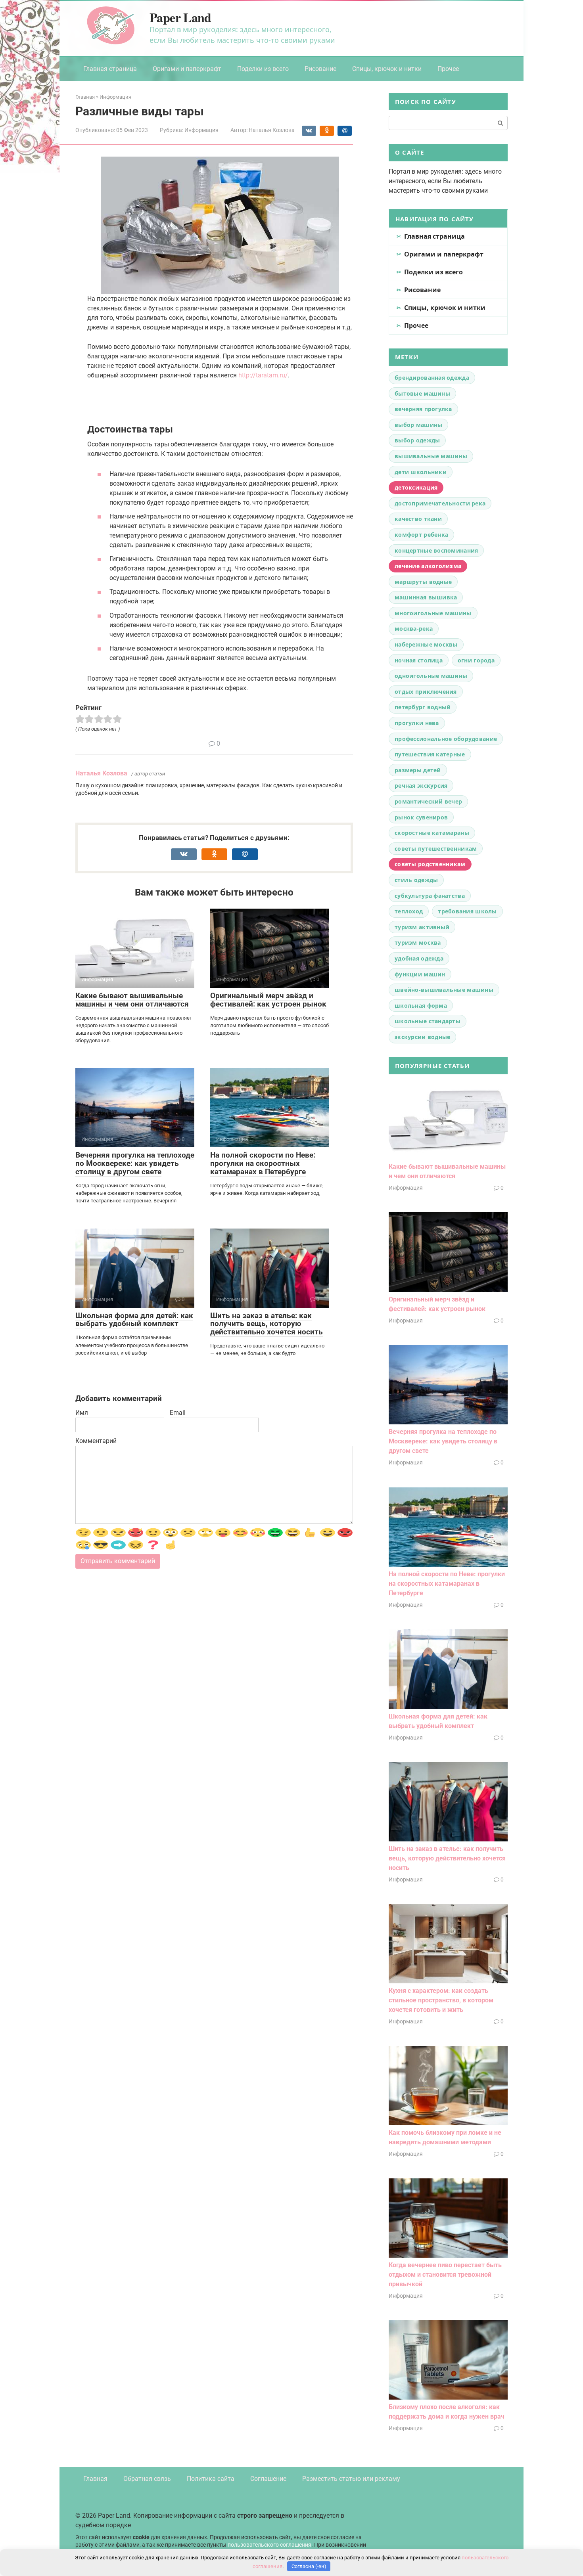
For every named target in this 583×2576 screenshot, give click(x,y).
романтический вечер (428, 801)
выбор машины (418, 425)
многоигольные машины (433, 613)
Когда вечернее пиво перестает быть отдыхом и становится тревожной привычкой (445, 2275)
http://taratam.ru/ (263, 375)
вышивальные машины (431, 456)
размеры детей (418, 770)
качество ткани (418, 519)
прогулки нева (417, 723)
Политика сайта (211, 2479)
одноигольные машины (431, 676)
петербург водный (423, 707)
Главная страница (110, 69)
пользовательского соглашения (269, 2544)
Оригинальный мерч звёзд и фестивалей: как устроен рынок (268, 1000)
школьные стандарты (428, 1021)
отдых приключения (426, 692)
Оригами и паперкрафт (187, 69)
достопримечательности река (440, 503)
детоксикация (416, 487)
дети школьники (421, 472)
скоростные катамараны (432, 833)
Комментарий (96, 1441)
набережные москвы (426, 644)
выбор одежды (417, 440)
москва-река (414, 629)
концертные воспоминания (436, 550)
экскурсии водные (422, 1037)
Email (178, 1413)
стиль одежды (416, 880)
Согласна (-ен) (309, 2566)
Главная (95, 2479)
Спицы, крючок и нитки (387, 69)
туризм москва (418, 943)
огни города (476, 660)
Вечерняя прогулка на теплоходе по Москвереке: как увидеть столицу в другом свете (135, 1163)
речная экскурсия (421, 786)
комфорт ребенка (421, 535)
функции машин (420, 974)
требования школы (467, 911)
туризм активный (422, 927)
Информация (201, 130)
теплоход (409, 911)
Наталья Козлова (101, 773)
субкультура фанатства (430, 896)
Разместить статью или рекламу (351, 2479)
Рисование (320, 69)
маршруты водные (423, 582)
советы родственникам (430, 864)
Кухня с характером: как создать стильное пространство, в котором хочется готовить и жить (441, 2000)
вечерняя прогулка (423, 409)
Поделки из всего (263, 69)
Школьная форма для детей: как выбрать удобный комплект (134, 1320)
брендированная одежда (432, 378)
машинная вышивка (426, 597)
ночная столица (419, 660)
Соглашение (268, 2479)
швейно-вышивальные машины (444, 990)
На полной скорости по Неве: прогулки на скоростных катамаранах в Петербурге (263, 1163)
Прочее (448, 69)
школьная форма (421, 1006)
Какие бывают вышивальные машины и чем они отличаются (132, 1000)
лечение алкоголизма (428, 566)
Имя (82, 1413)
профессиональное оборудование (446, 739)
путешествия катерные (430, 754)
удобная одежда (419, 958)
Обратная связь (147, 2479)
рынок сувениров (421, 817)
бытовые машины (422, 393)
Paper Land (180, 17)
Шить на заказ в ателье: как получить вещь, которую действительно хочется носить (267, 1324)
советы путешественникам (436, 849)
